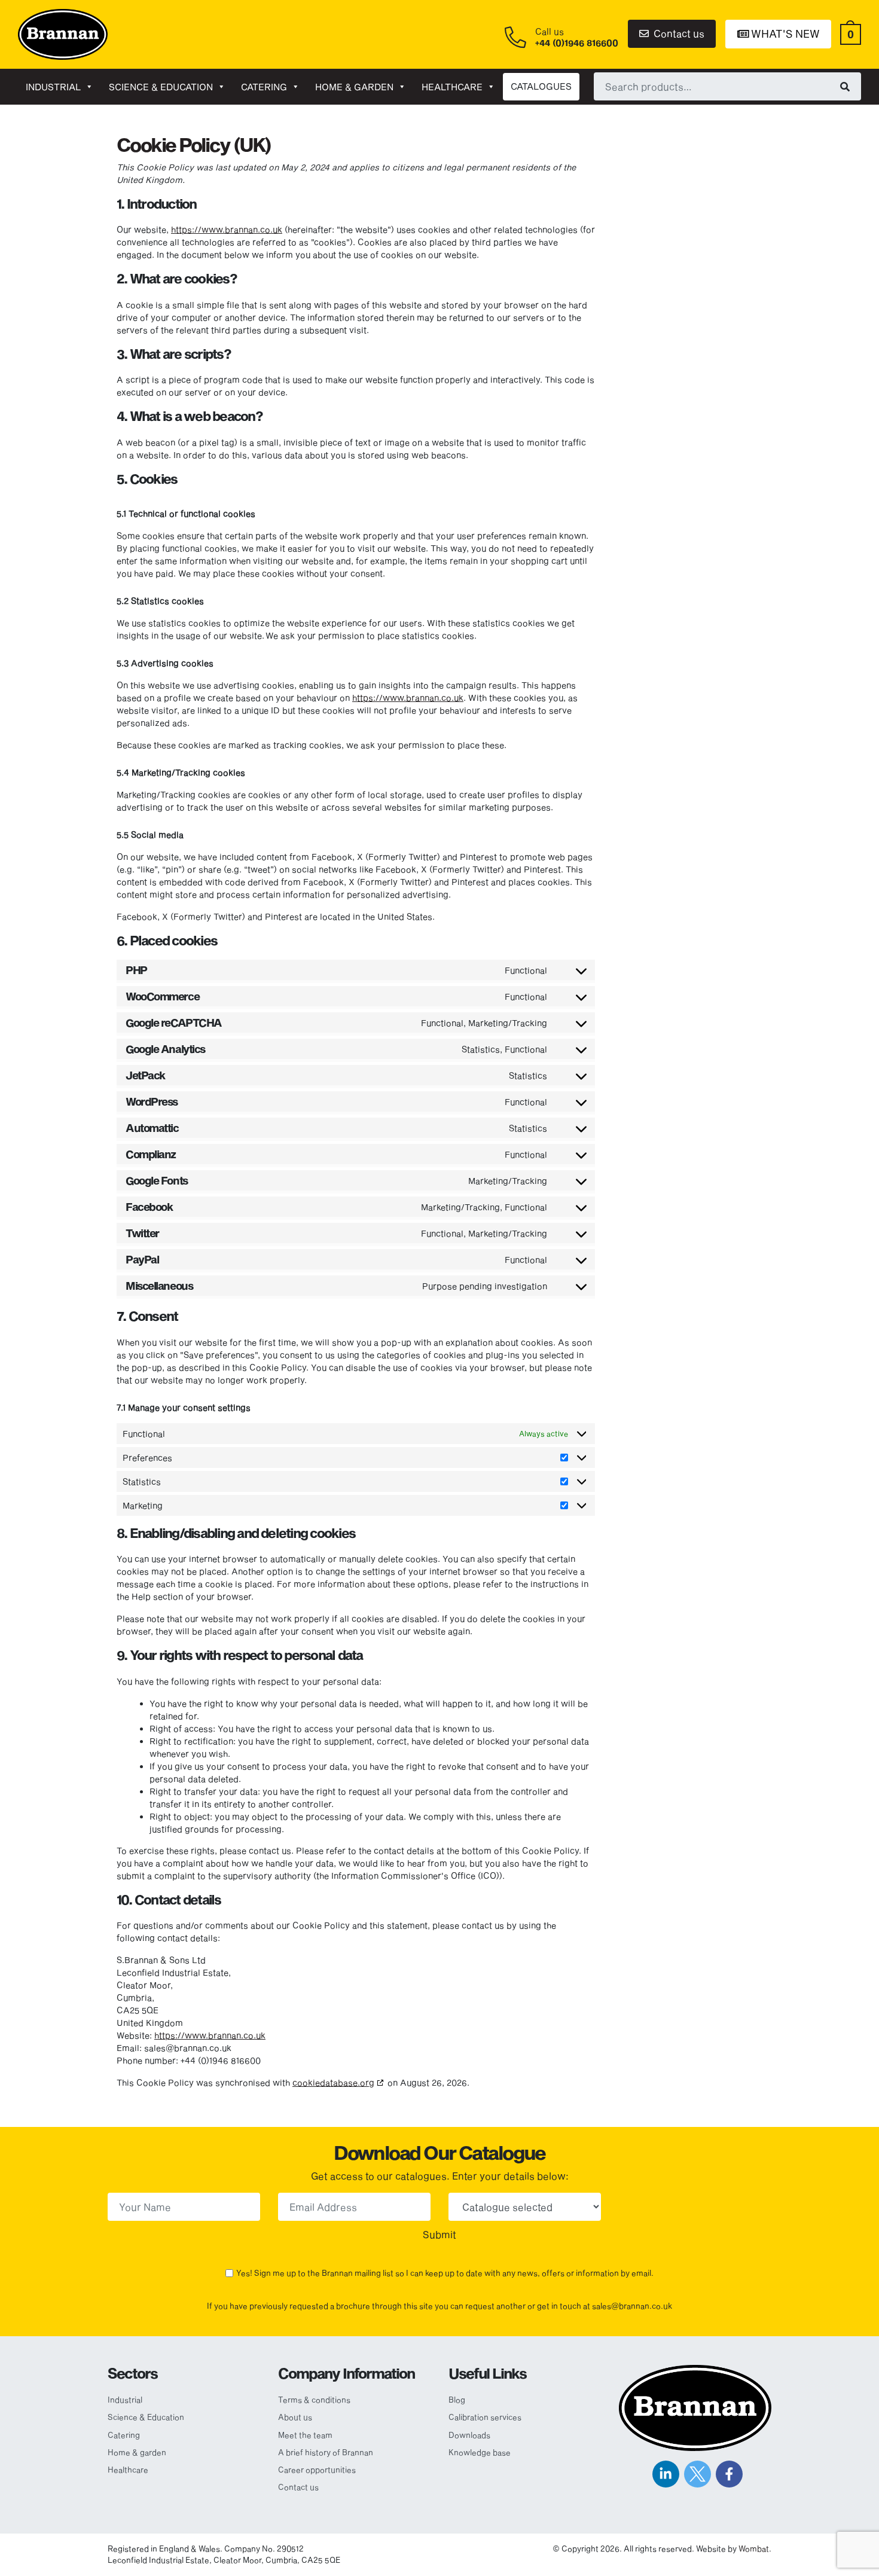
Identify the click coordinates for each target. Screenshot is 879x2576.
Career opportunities (317, 2470)
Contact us (678, 33)
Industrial (53, 87)
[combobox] (727, 86)
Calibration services (485, 2417)
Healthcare (452, 87)
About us (295, 2417)
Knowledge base (480, 2452)
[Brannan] (63, 33)
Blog (457, 2400)
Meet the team (305, 2435)
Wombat (754, 2548)
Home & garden (354, 87)
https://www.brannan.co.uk (227, 229)
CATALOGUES (541, 86)
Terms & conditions (314, 2400)
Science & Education (161, 87)
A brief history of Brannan (326, 2452)
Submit (439, 2234)
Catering (264, 87)
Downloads (469, 2435)
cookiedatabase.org (333, 2082)
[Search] (845, 86)
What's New (784, 33)
